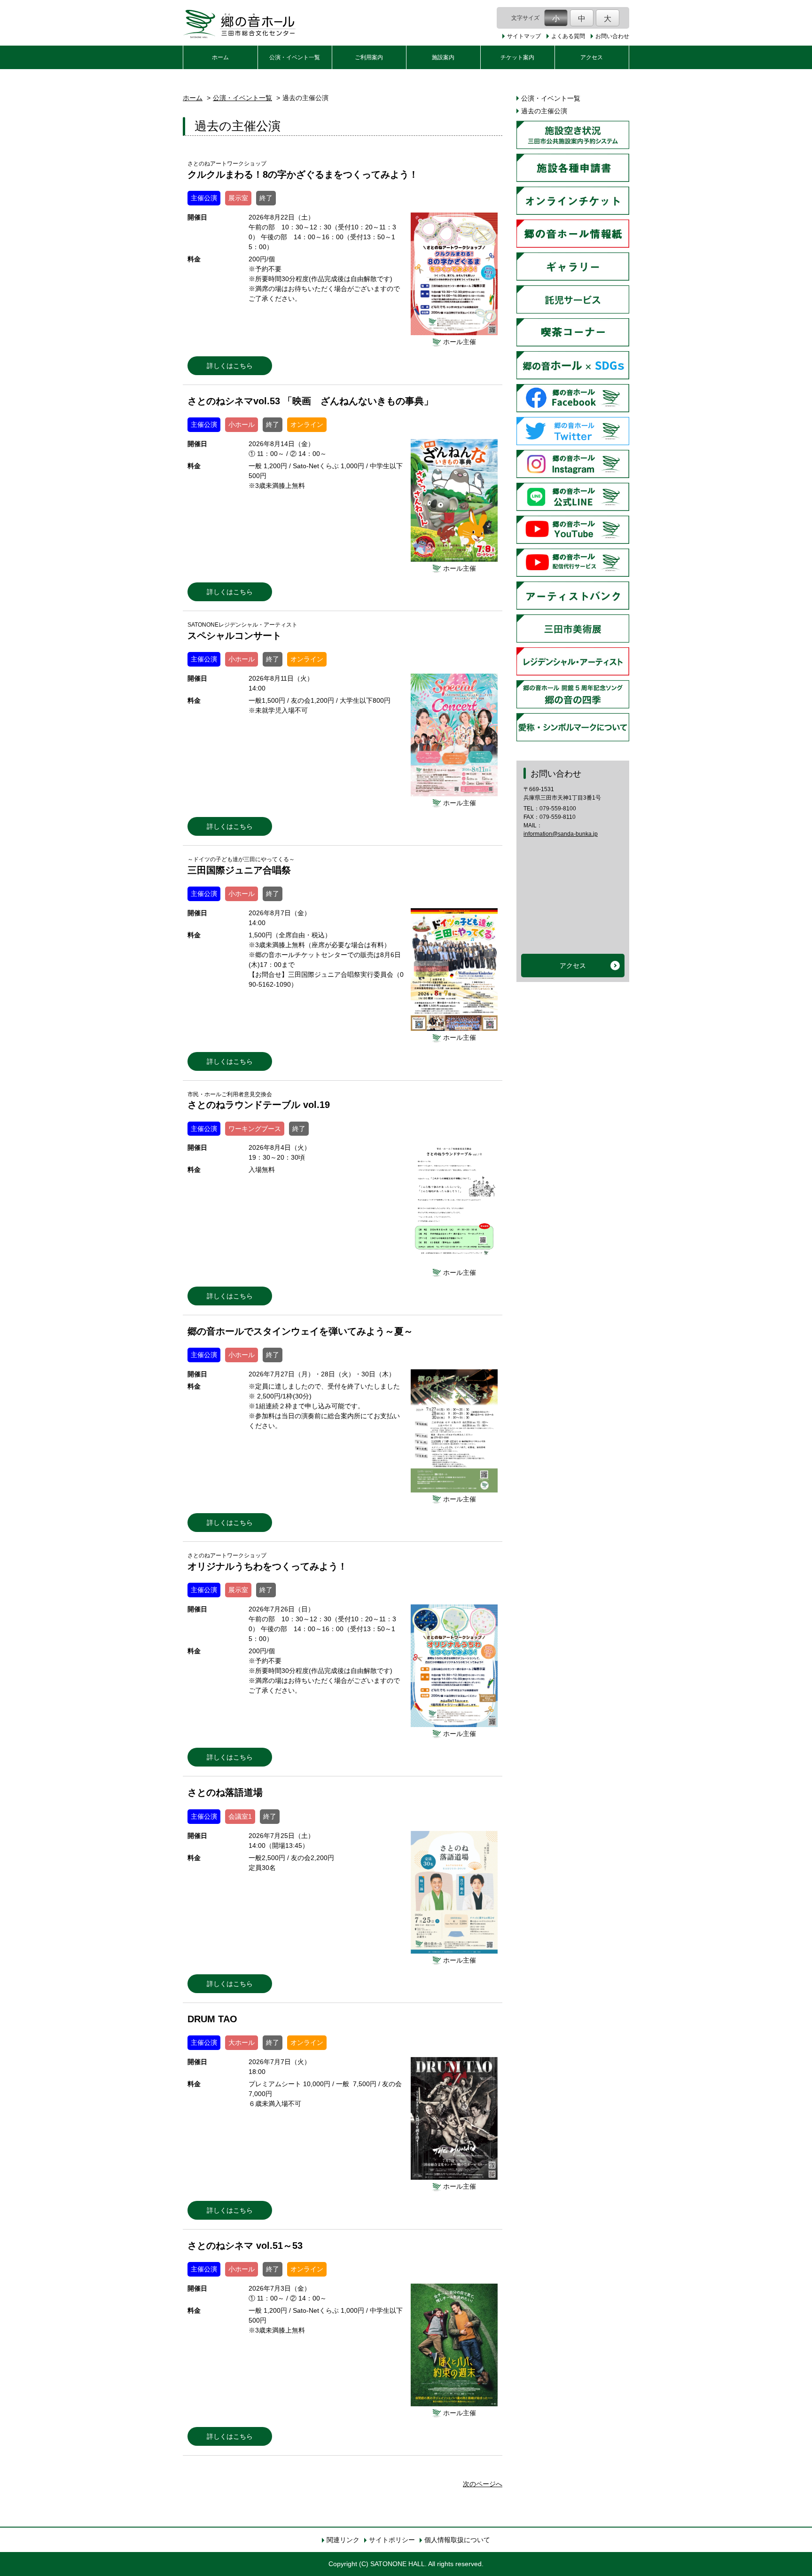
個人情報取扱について (457, 2540)
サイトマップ (524, 36)
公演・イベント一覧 (295, 57)
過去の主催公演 (544, 111)
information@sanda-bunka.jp (561, 834)
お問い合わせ (612, 36)
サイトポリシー (392, 2540)
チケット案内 (517, 57)
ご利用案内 (369, 57)
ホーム (220, 57)
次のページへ (483, 2484)
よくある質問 (568, 36)
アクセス (592, 57)
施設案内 (443, 57)
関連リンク (343, 2540)
